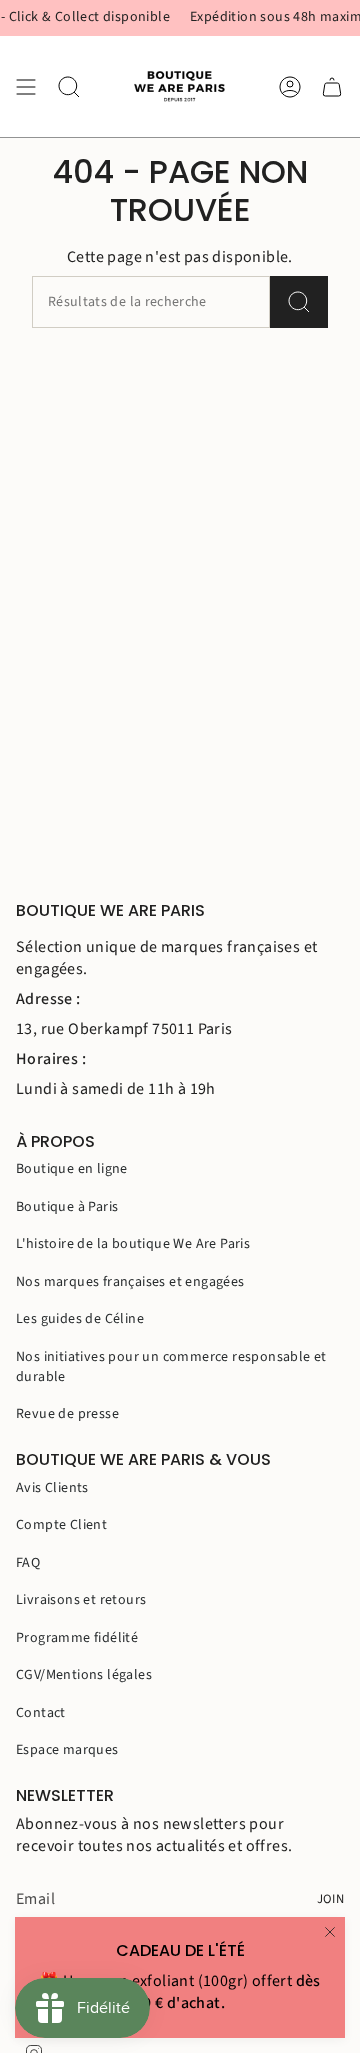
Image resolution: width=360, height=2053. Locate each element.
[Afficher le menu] (26, 86)
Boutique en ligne (72, 1169)
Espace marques (67, 1750)
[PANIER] (332, 86)
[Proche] (330, 1932)
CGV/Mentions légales (84, 1675)
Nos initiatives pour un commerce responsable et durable (171, 1367)
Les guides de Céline (80, 1319)
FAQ (28, 1563)
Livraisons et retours (81, 1600)
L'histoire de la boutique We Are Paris (133, 1244)
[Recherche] (299, 302)
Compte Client (61, 1525)
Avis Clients (52, 1488)
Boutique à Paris (67, 1207)
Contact (41, 1713)
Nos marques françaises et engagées (130, 1282)
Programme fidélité (77, 1638)
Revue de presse (67, 1414)
